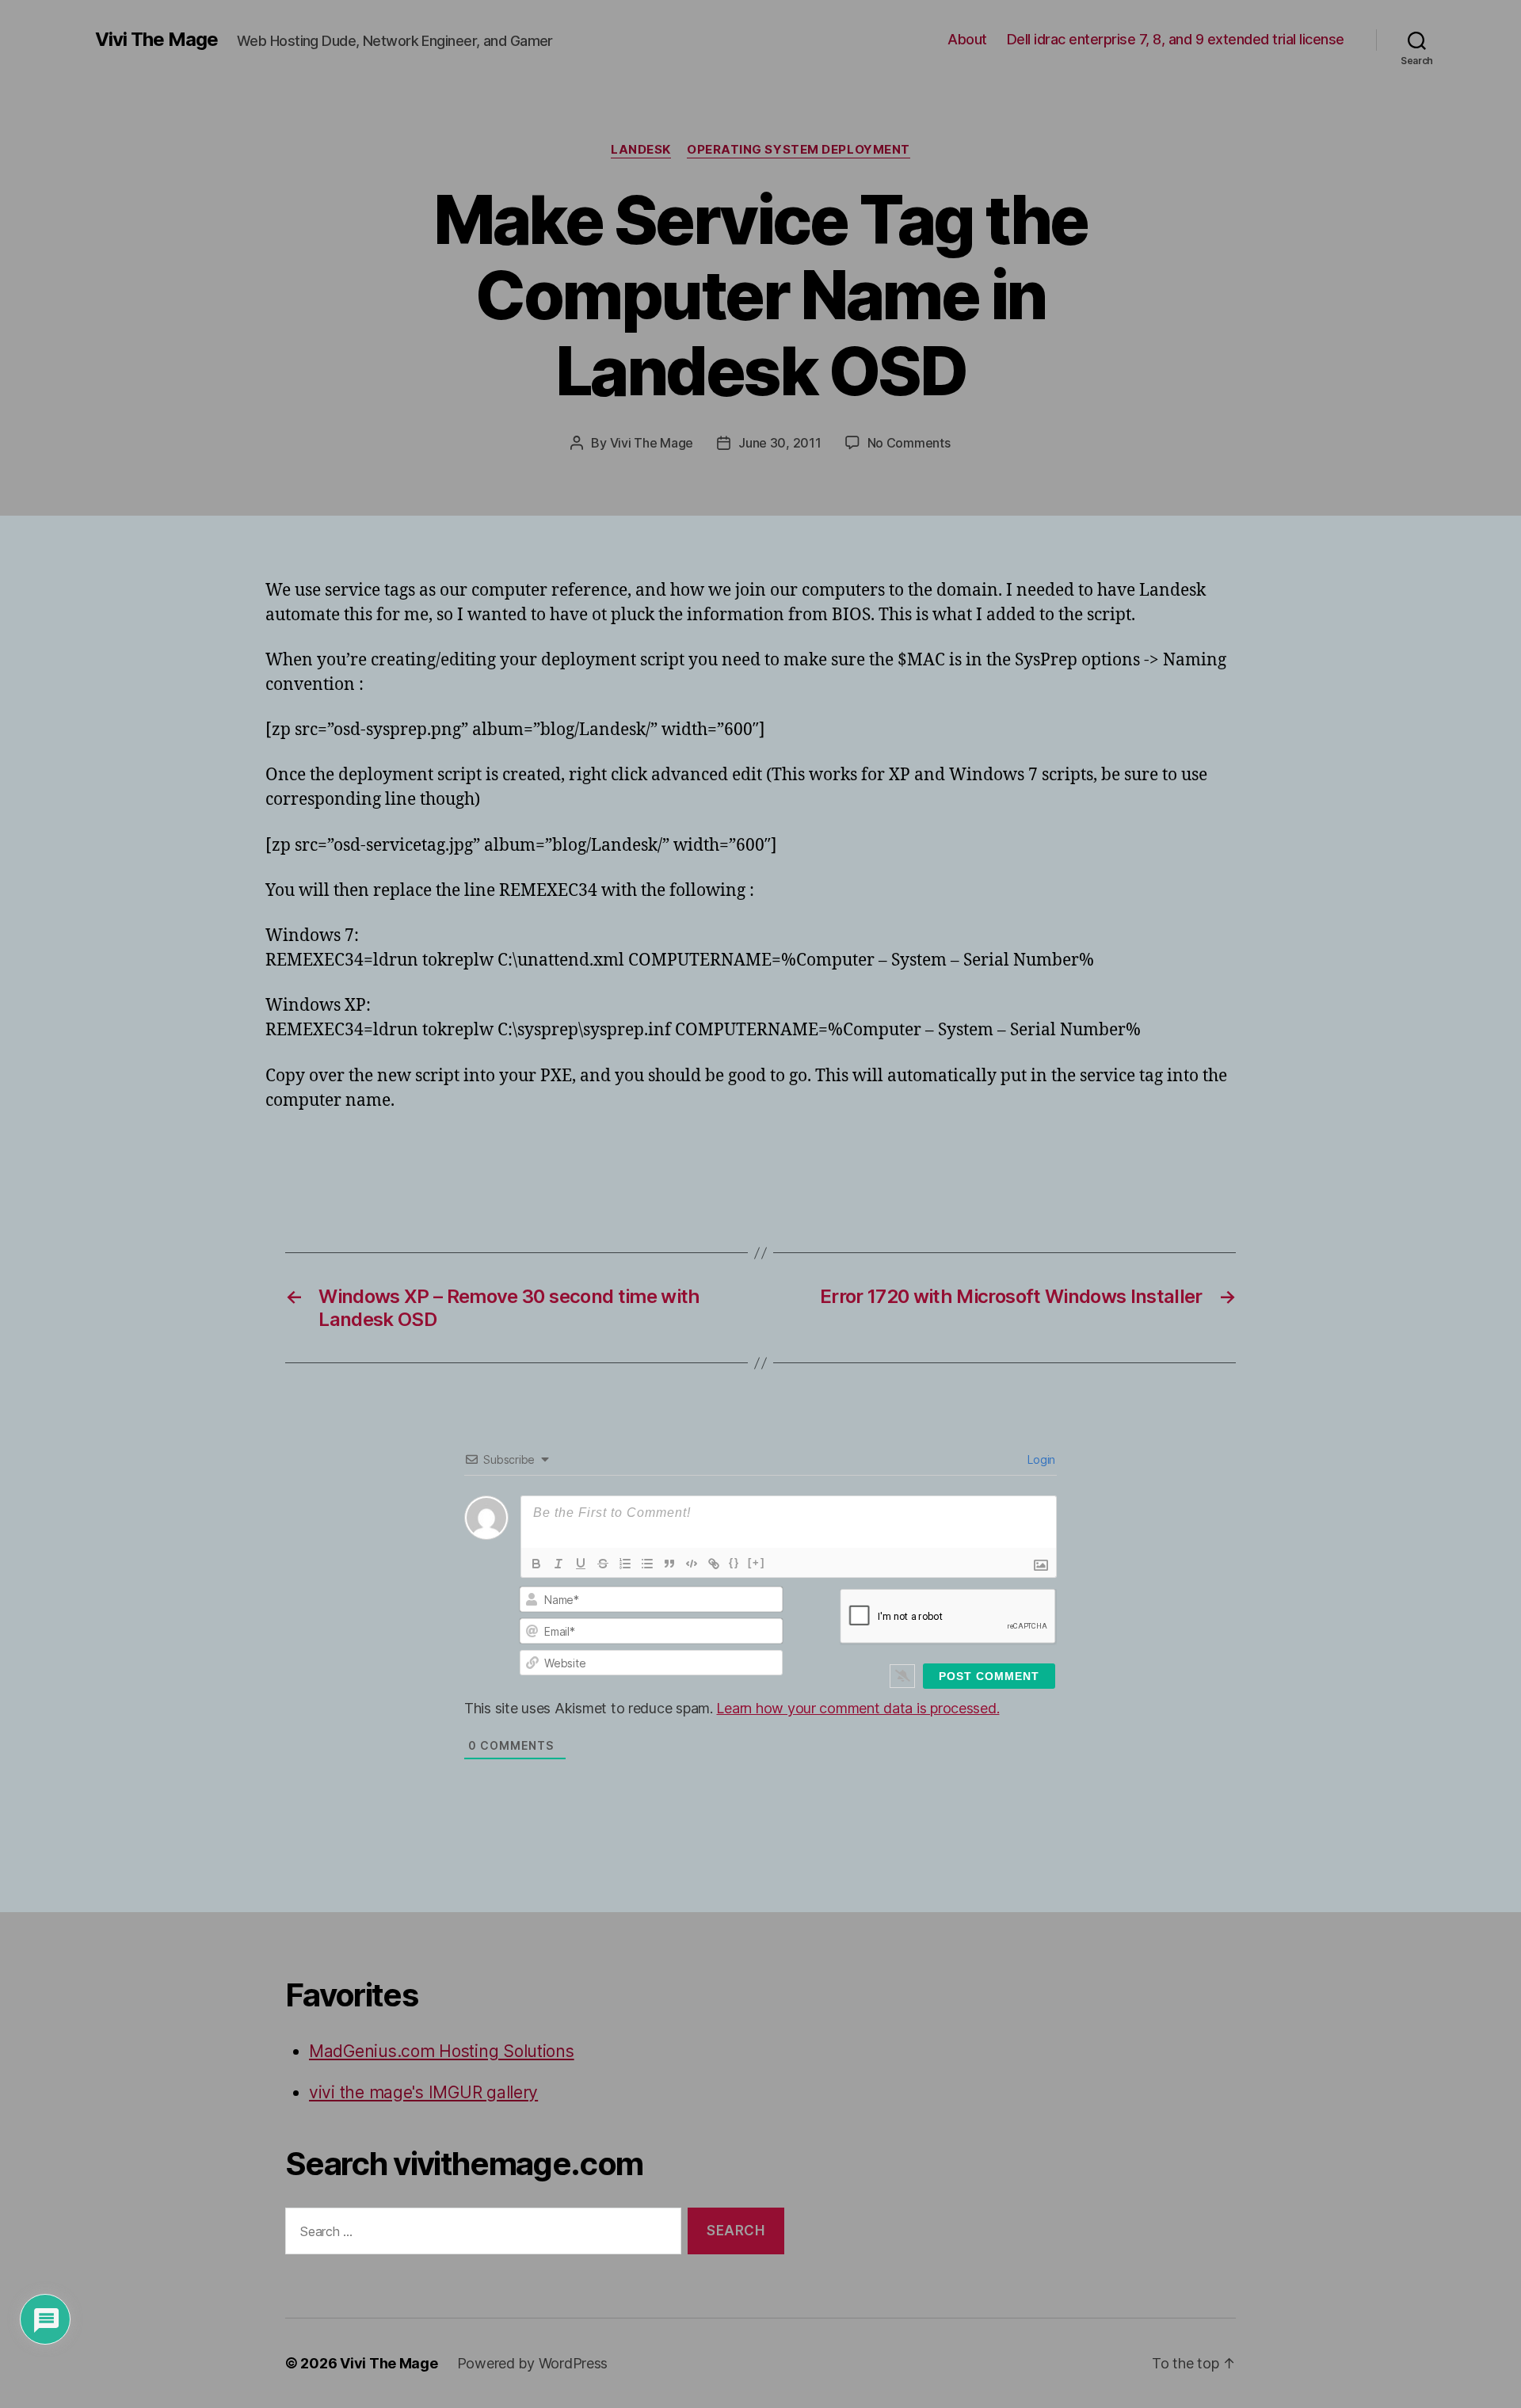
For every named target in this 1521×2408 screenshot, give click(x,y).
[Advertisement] (451, 1158)
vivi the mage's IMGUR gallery (423, 2092)
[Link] (714, 1564)
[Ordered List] (625, 1564)
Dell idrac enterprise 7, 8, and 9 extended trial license (1176, 39)
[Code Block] (692, 1564)
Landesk (641, 150)
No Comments (909, 443)
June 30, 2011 (780, 443)
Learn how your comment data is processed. (858, 1708)
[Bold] (536, 1564)
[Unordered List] (647, 1564)
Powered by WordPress (533, 2363)
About (967, 39)
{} (734, 1562)
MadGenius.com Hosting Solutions (442, 2051)
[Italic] (558, 1564)
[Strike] (603, 1564)
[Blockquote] (669, 1564)
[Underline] (581, 1564)
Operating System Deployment (799, 150)
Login (1040, 1459)
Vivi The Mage (156, 40)
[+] (757, 1562)
